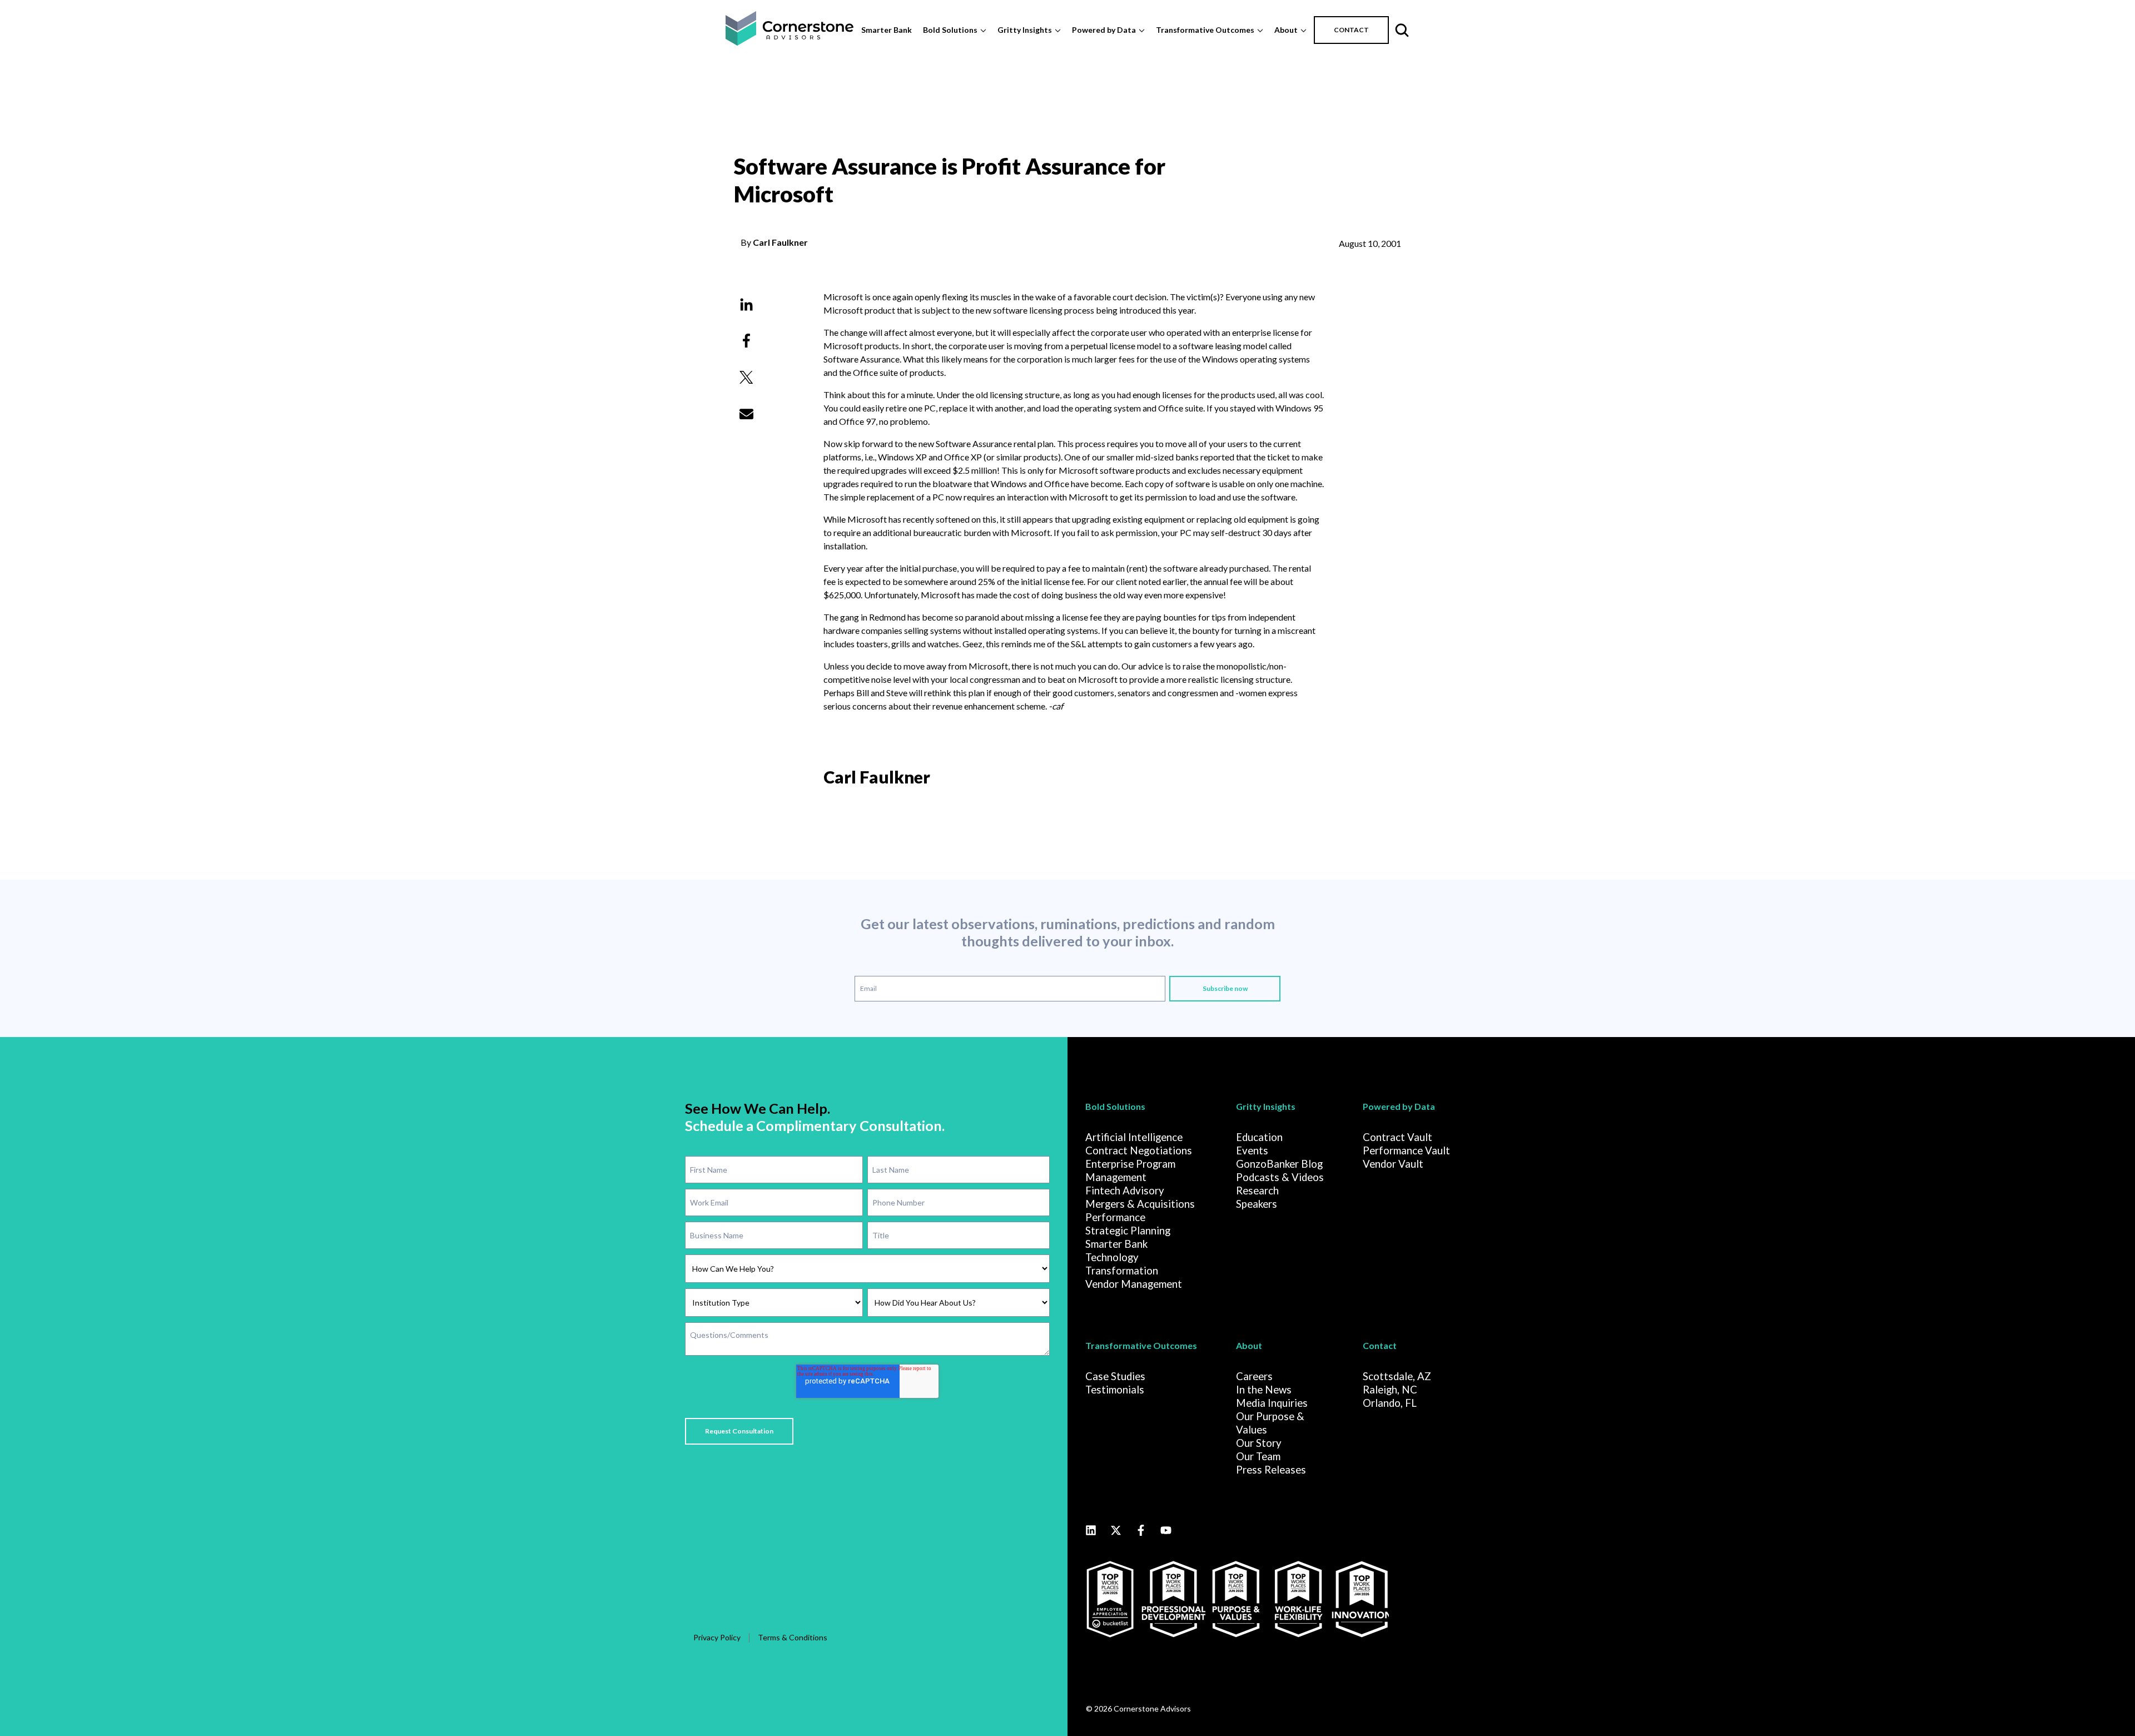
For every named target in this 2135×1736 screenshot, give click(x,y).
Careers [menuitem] (1254, 1376)
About (1286, 30)
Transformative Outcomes (1205, 30)
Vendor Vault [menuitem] (1393, 1164)
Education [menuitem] (1259, 1137)
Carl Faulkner (780, 242)
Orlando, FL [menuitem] (1390, 1403)
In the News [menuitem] (1264, 1390)
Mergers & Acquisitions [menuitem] (1140, 1204)
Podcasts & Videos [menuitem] (1280, 1177)
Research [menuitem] (1257, 1191)
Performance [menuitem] (1115, 1217)
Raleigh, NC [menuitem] (1390, 1390)
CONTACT (1351, 30)
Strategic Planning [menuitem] (1128, 1231)
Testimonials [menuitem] (1115, 1390)
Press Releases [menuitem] (1271, 1470)
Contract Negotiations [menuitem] (1139, 1150)
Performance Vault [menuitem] (1406, 1150)
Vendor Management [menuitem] (1134, 1284)
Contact (1380, 1345)
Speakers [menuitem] (1257, 1204)
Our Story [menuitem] (1259, 1443)
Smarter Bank (887, 30)
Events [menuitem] (1252, 1150)
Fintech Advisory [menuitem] (1125, 1191)
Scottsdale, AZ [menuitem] (1397, 1376)
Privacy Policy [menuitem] (717, 1637)
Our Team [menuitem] (1258, 1456)
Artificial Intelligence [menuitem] (1134, 1137)
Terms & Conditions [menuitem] (793, 1637)
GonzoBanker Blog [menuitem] (1279, 1164)
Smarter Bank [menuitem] (1116, 1244)
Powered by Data (1104, 30)
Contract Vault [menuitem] (1397, 1137)
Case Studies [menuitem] (1115, 1376)
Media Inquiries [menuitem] (1272, 1403)
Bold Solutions (950, 30)
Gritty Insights (1025, 30)
